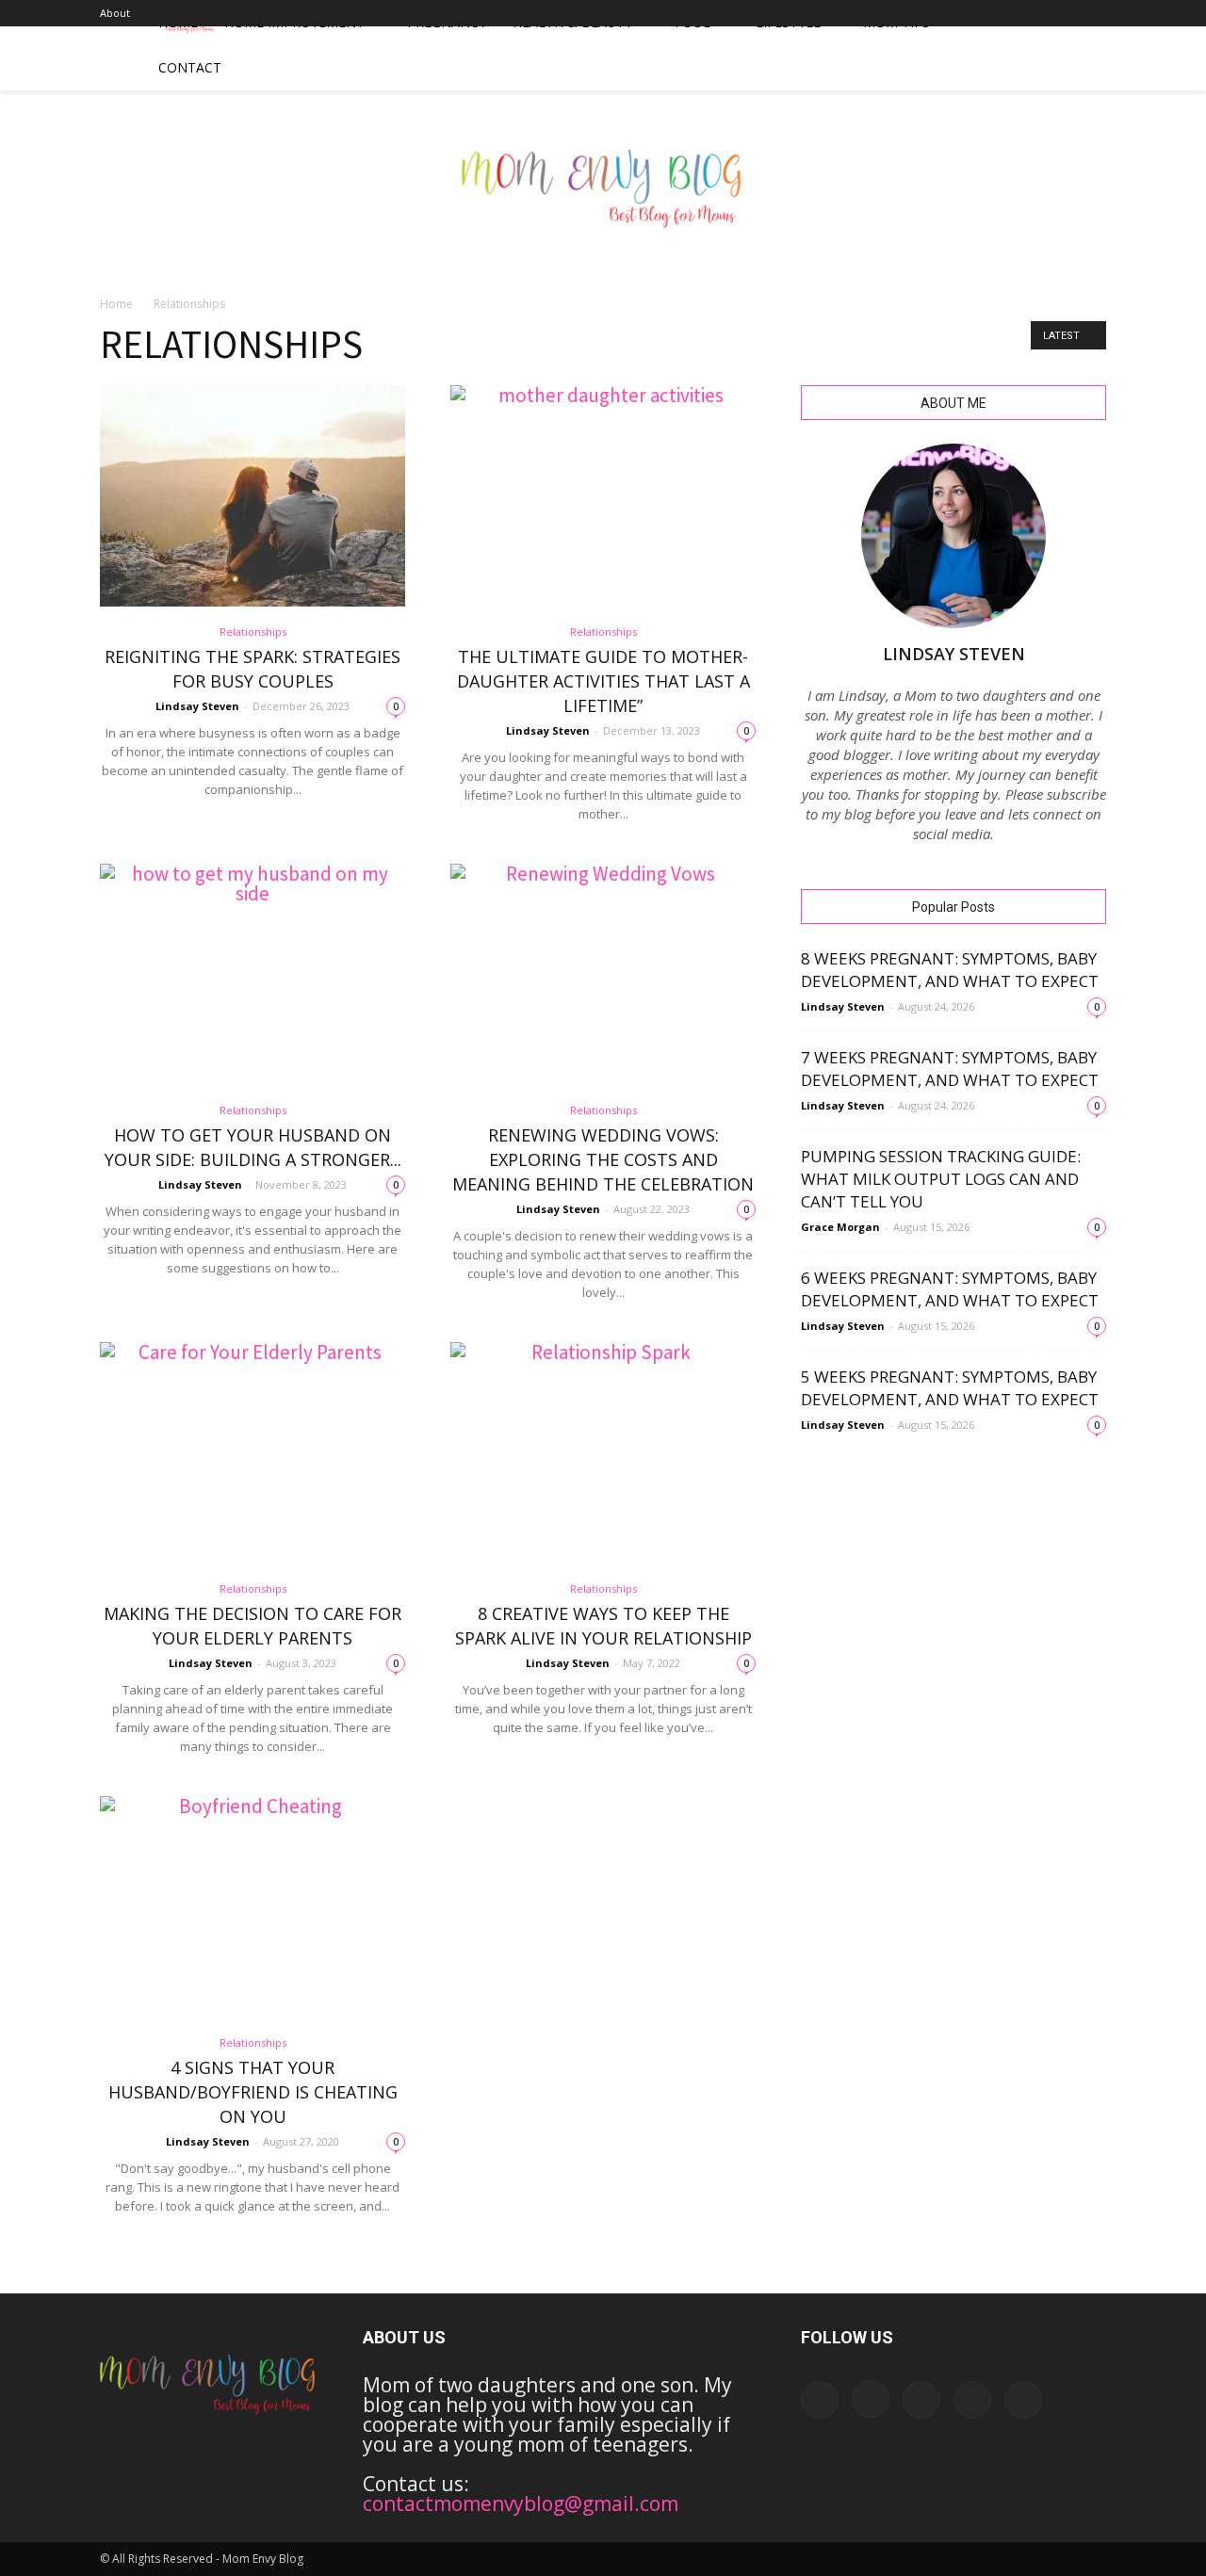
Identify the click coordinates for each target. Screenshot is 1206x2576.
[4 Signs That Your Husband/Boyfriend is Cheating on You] (253, 1907)
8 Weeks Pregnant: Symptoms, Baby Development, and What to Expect (950, 970)
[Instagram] (999, 13)
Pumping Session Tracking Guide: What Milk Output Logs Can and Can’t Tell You (941, 1179)
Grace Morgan (840, 1227)
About (115, 13)
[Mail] (1030, 13)
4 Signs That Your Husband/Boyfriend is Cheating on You (253, 2092)
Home (116, 304)
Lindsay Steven (197, 706)
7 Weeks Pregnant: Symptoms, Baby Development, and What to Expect (950, 1069)
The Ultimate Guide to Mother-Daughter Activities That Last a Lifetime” (603, 681)
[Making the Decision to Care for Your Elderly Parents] (253, 1453)
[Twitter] (1092, 13)
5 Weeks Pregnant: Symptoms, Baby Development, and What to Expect (950, 1388)
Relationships (253, 632)
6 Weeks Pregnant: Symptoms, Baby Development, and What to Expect (950, 1289)
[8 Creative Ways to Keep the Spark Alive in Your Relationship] (603, 1453)
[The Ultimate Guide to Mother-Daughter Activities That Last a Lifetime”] (603, 496)
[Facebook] (968, 13)
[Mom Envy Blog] (603, 202)
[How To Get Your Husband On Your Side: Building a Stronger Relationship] (253, 974)
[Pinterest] (1061, 13)
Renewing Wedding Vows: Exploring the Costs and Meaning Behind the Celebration (603, 1159)
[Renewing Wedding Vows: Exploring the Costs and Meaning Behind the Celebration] (603, 974)
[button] (1084, 45)
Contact (190, 67)
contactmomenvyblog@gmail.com (521, 2503)
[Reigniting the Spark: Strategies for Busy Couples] (253, 496)
